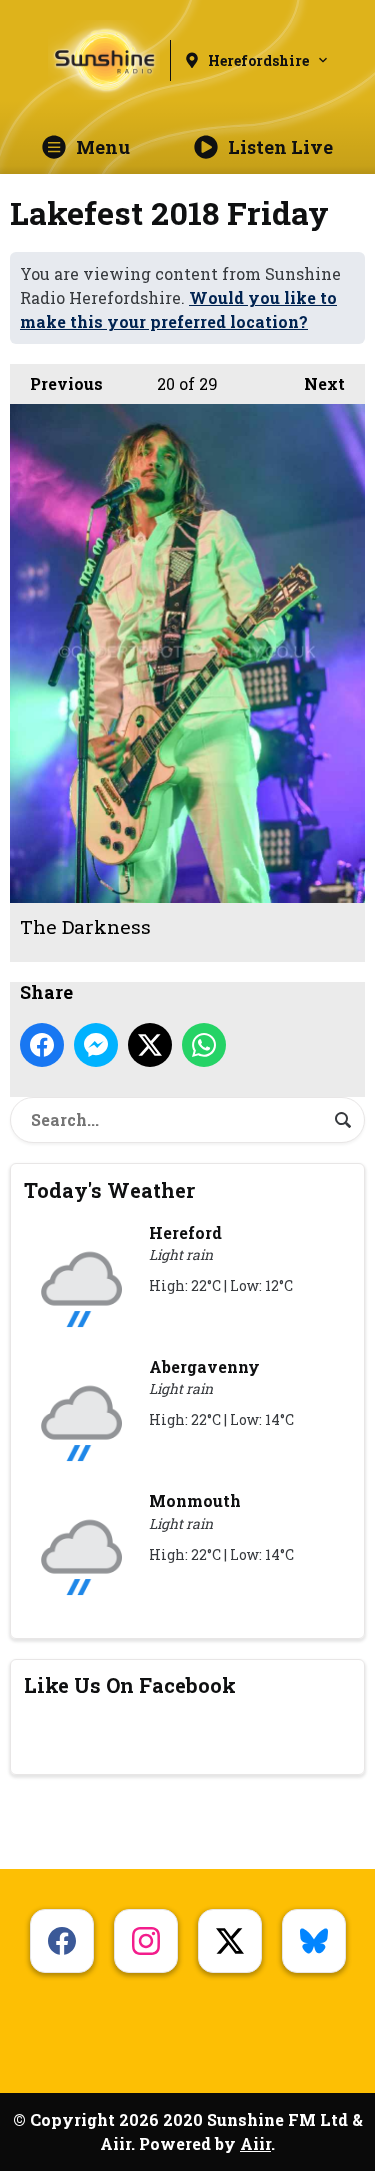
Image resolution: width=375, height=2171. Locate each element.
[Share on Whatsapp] (204, 1045)
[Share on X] (150, 1045)
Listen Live (280, 147)
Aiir (255, 2143)
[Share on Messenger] (96, 1045)
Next (314, 383)
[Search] (343, 1120)
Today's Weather (109, 1190)
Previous (56, 383)
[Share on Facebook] (42, 1045)
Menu (103, 147)
